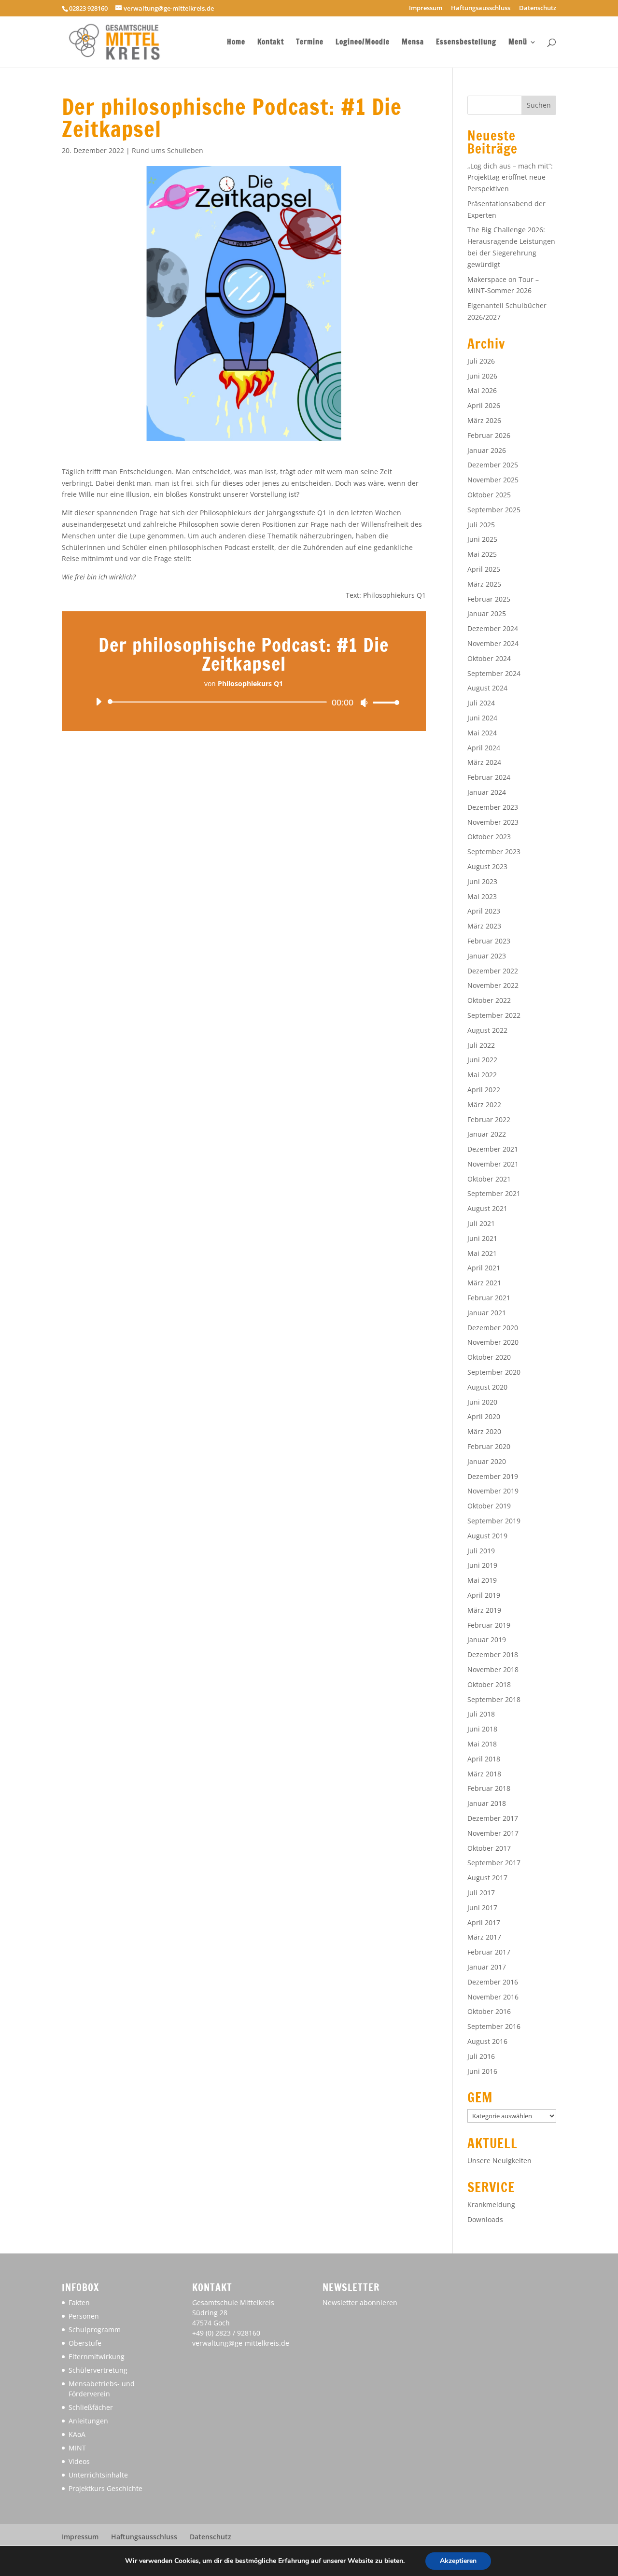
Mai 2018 (482, 1744)
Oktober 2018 (489, 1684)
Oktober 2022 (489, 1000)
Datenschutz (538, 8)
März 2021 (484, 1283)
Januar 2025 (487, 613)
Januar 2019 (487, 1640)
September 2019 (494, 1521)
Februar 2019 (489, 1625)
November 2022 (493, 985)
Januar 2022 (487, 1134)
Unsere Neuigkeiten (499, 2161)
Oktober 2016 (489, 2011)
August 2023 (487, 866)
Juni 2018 (482, 1729)
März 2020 (484, 1431)
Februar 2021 (489, 1298)
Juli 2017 (481, 1893)
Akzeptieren (458, 2561)
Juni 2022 (482, 1060)
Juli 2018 (481, 1714)
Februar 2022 (489, 1119)
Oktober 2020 (489, 1357)
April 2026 (484, 405)
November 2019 (493, 1491)
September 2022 (494, 1015)
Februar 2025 (489, 599)
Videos (79, 2461)
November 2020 (493, 1342)
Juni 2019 (482, 1565)
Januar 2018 (487, 1803)
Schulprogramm (95, 2330)
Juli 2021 (481, 1223)
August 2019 (487, 1536)
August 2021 (487, 1208)
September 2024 (494, 673)
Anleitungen (88, 2421)
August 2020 (487, 1387)
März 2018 (484, 1774)
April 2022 (484, 1090)
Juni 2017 (482, 1907)
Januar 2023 (487, 956)
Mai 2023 (482, 896)
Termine (310, 43)
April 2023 (484, 911)
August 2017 (487, 1878)
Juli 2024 (481, 703)
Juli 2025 (481, 525)
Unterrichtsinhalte (98, 2475)
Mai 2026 (482, 390)
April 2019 (484, 1595)
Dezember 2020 (493, 1328)
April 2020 (484, 1416)
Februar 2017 (489, 1952)
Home (236, 43)
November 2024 (493, 643)
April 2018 (484, 1759)
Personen (84, 2316)
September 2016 (494, 2026)
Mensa (413, 43)
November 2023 (493, 822)
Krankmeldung (491, 2204)
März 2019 (484, 1610)
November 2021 (493, 1164)
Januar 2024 (487, 792)
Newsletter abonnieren (360, 2302)
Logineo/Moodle (363, 43)
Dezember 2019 (493, 1476)
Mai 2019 (482, 1580)
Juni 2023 (482, 881)
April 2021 (484, 1268)
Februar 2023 (489, 941)
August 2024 (487, 688)
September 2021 (494, 1193)
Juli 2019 (481, 1551)
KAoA (77, 2434)
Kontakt (271, 43)
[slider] (383, 702)
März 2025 (484, 584)
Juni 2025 (482, 539)
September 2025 (494, 510)
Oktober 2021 (489, 1179)
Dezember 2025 (493, 465)
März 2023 (484, 926)
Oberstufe (85, 2343)
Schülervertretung (98, 2370)
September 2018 (494, 1699)
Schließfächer (91, 2407)
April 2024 (484, 748)
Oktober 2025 (489, 495)
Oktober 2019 (489, 1506)
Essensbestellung (466, 43)
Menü (518, 43)
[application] (244, 702)
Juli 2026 (481, 361)
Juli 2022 (481, 1045)
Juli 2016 (481, 2056)
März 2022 (484, 1105)
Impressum (426, 8)
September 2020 (494, 1372)
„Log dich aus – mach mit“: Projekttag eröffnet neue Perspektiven (510, 177)
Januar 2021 (487, 1313)
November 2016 (493, 1997)
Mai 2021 (482, 1253)
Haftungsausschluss (481, 8)
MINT (77, 2448)
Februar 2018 (489, 1788)
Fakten (79, 2302)
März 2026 (484, 420)
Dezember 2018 (493, 1654)
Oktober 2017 (489, 1848)
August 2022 (487, 1030)
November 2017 (493, 1833)
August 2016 (487, 2041)
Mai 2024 (482, 733)
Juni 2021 (482, 1238)
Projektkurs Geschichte (105, 2488)
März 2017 (484, 1937)
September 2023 (494, 852)
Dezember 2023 (493, 807)
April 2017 (484, 1922)
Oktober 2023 (489, 837)
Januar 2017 (487, 1967)
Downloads (485, 2219)
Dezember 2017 (493, 1818)
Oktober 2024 (489, 658)
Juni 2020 (482, 1402)
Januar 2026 (487, 450)
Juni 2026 (482, 376)
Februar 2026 (489, 435)
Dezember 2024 (493, 628)
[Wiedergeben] (98, 702)
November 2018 (493, 1669)
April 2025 (484, 569)
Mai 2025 (482, 554)
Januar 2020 (487, 1461)
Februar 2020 (489, 1446)
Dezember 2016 (493, 1982)
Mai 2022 (482, 1075)
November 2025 (493, 480)
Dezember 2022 (493, 971)
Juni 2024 (482, 718)
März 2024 (484, 762)
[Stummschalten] (364, 703)
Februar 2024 (489, 777)
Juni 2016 (482, 2071)
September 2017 (494, 1863)
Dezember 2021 (493, 1149)
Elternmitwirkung (97, 2357)
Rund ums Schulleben (168, 150)
